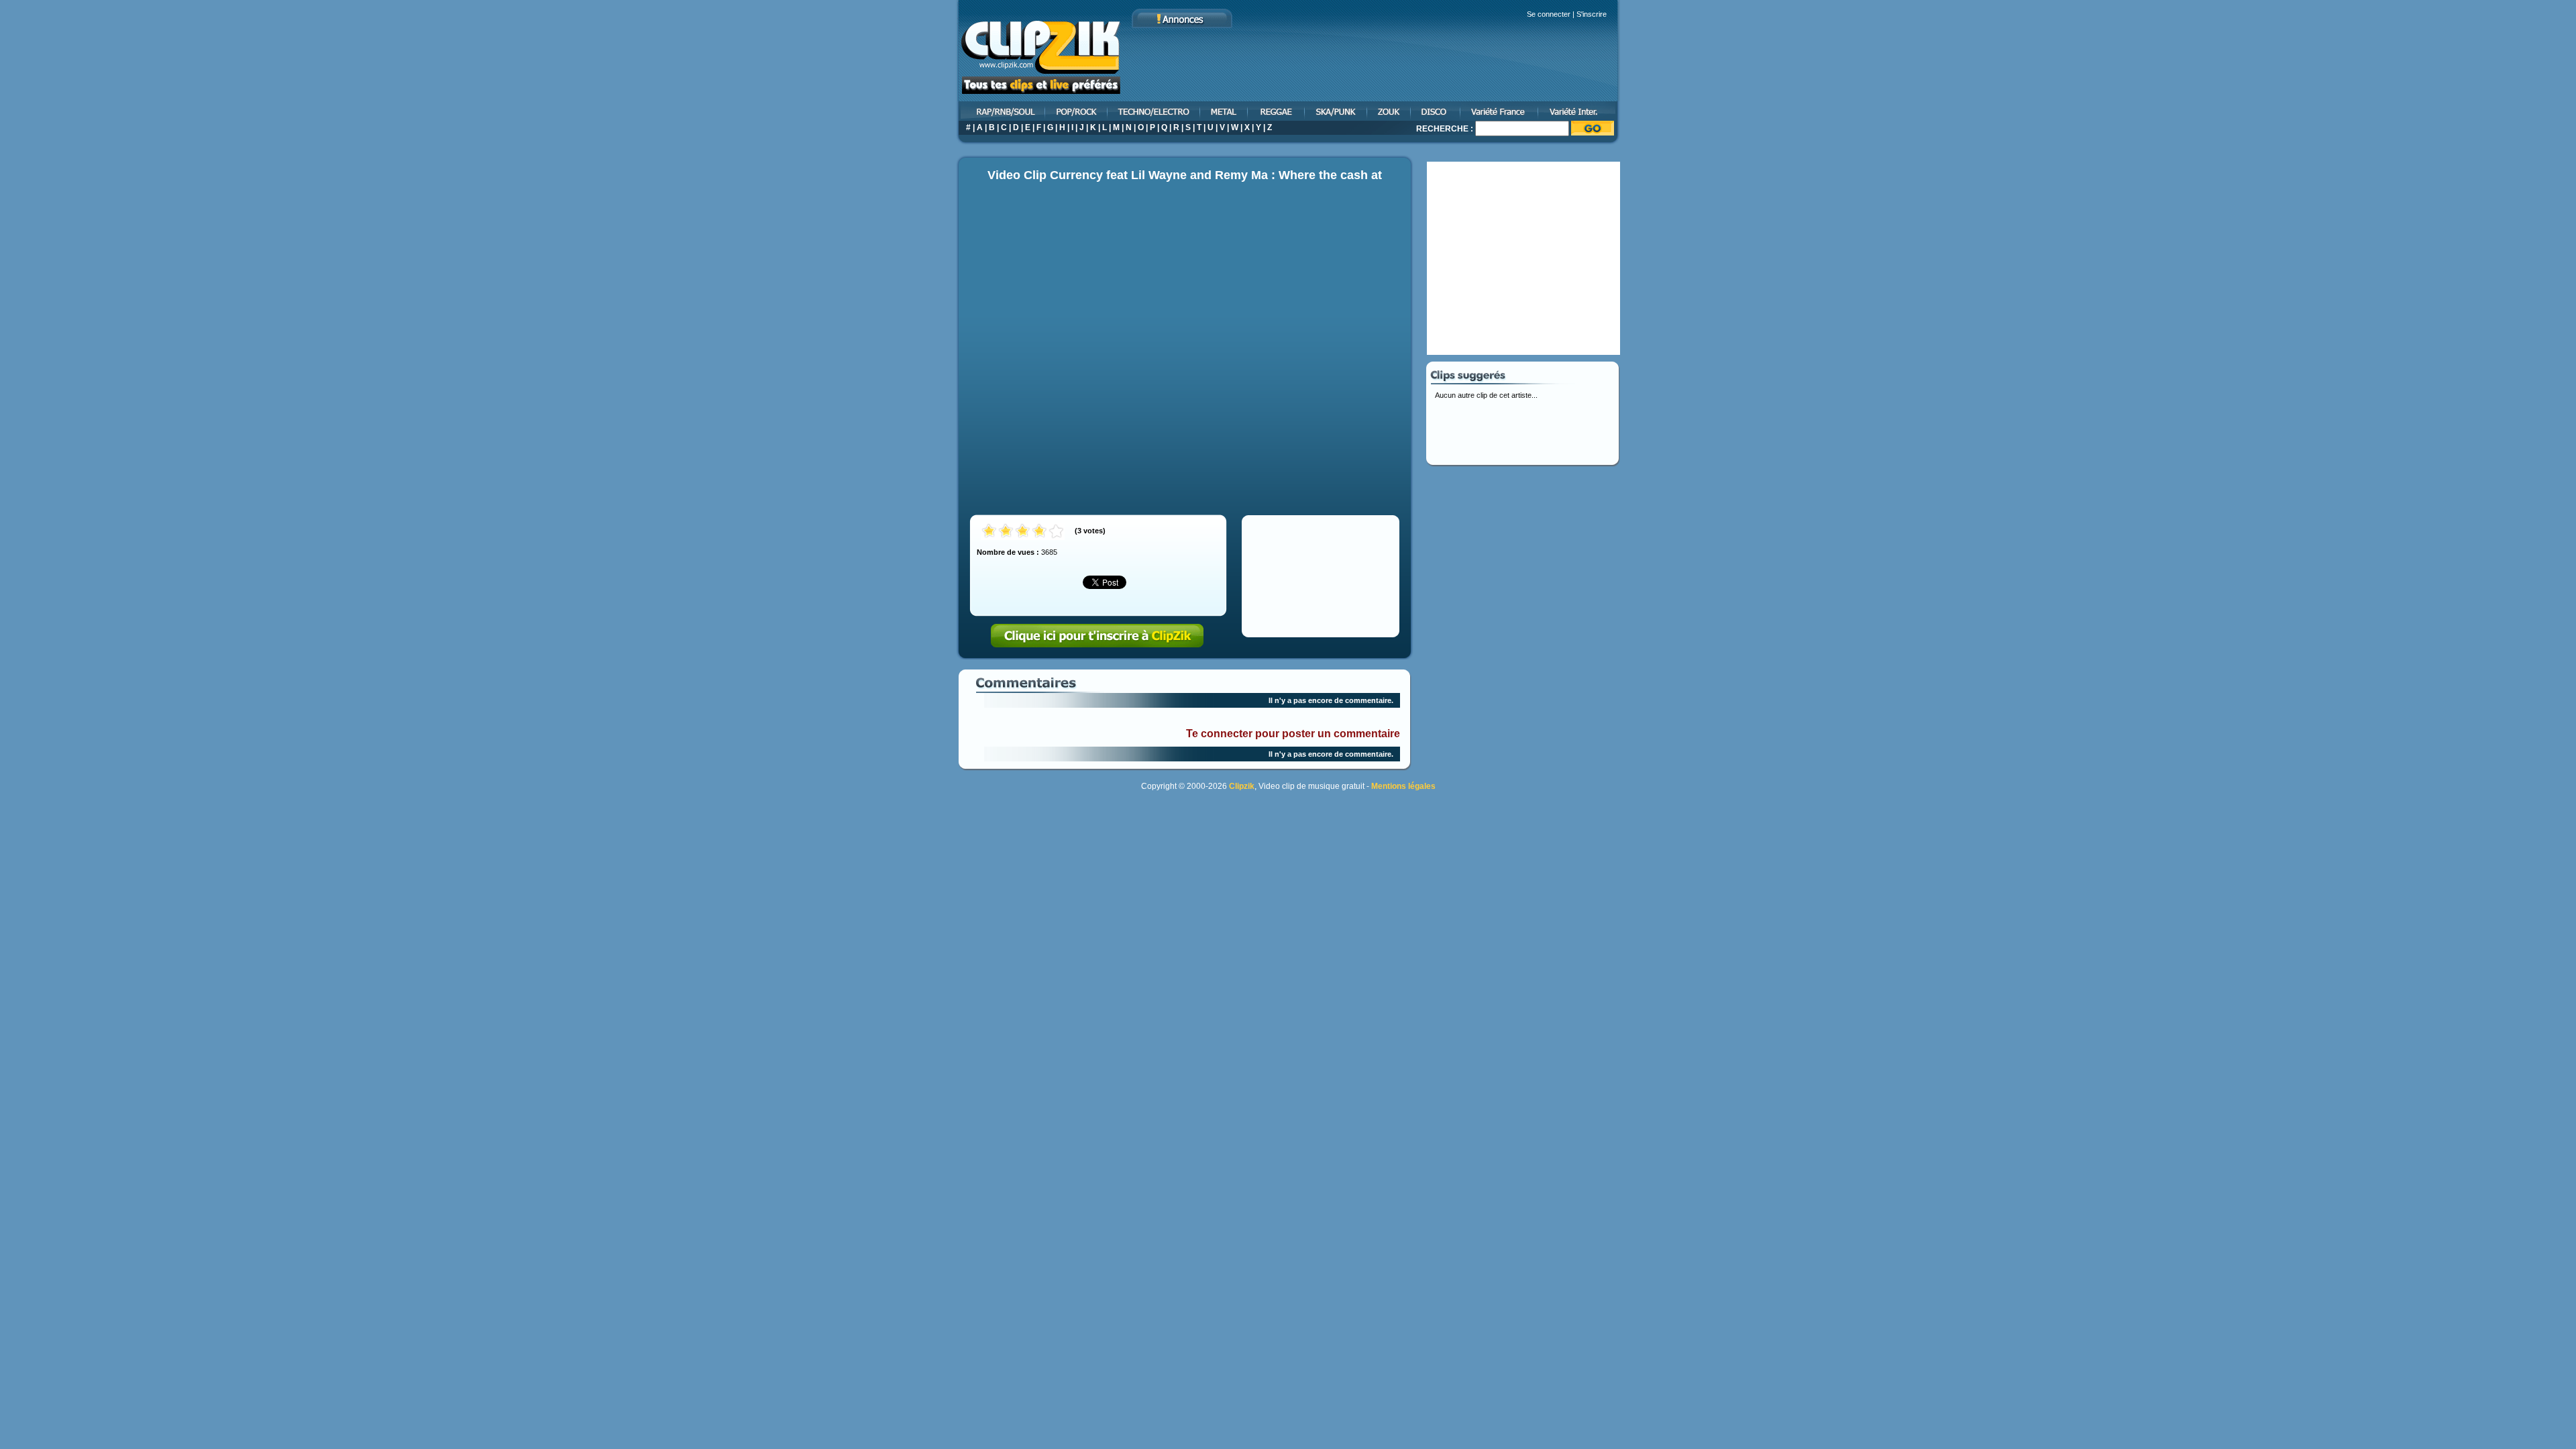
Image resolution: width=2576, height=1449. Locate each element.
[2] (1006, 532)
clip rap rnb (1001, 111)
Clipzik (1242, 786)
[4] (1039, 532)
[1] (989, 532)
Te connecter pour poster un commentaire (1293, 734)
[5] (1056, 532)
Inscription (1097, 636)
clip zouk (1390, 111)
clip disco (1436, 111)
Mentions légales (1403, 786)
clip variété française (1500, 111)
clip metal (1225, 111)
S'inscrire (1592, 14)
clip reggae (1277, 111)
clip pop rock (1077, 111)
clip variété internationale (1579, 111)
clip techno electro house (1155, 111)
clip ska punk (1337, 111)
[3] (1023, 532)
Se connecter (1549, 14)
